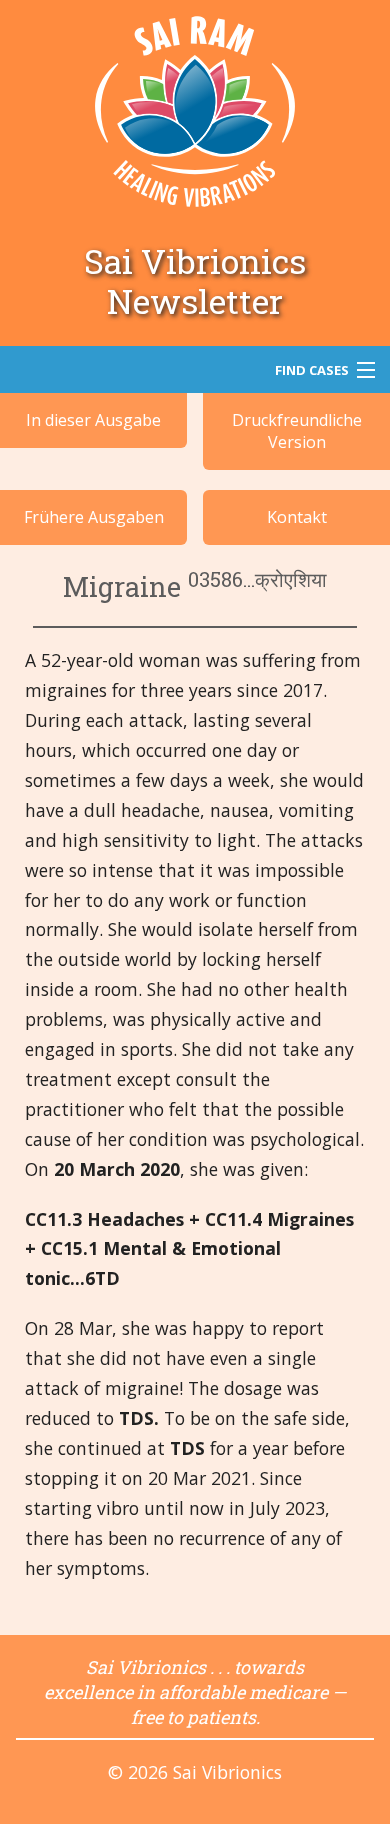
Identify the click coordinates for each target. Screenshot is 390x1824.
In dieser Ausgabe (93, 420)
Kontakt (297, 517)
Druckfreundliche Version (297, 431)
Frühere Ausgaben (94, 517)
